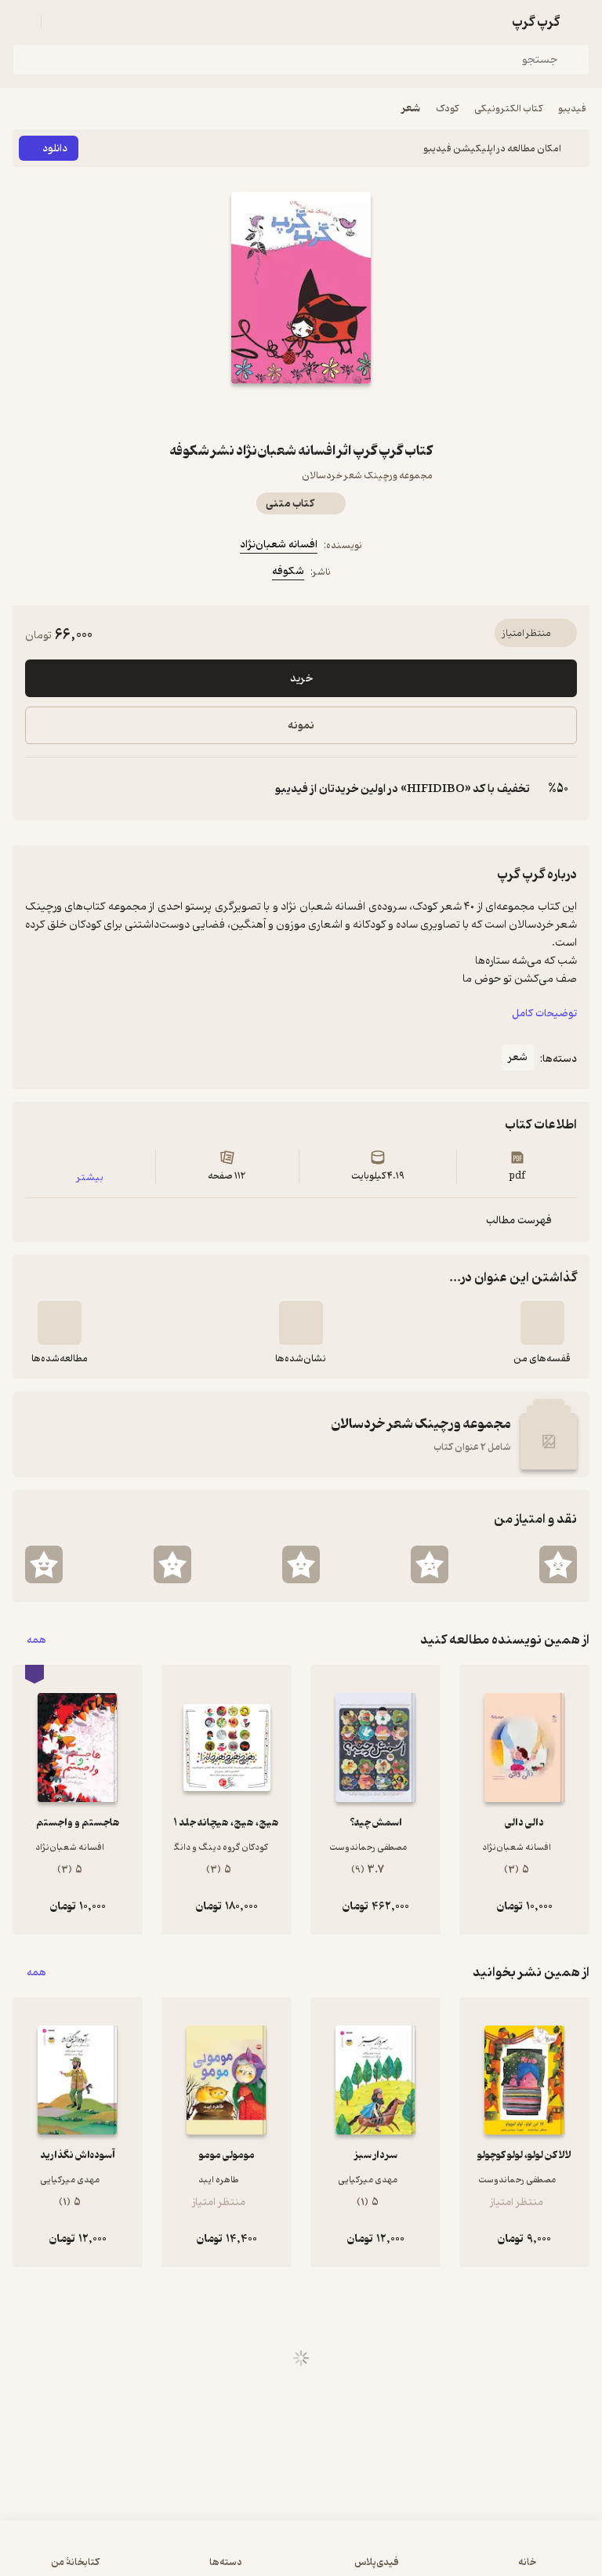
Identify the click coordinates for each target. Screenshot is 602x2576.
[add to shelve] (542, 1323)
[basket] (60, 22)
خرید (301, 679)
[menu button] (22, 22)
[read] (60, 1323)
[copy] (38, 789)
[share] (263, 412)
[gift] (301, 412)
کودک (447, 109)
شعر (411, 109)
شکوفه (288, 571)
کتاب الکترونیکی (508, 109)
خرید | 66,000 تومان (301, 2556)
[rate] (558, 1564)
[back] (580, 22)
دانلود (55, 149)
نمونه (301, 726)
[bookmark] (339, 412)
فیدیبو (572, 109)
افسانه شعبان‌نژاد (279, 545)
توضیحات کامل (544, 1014)
